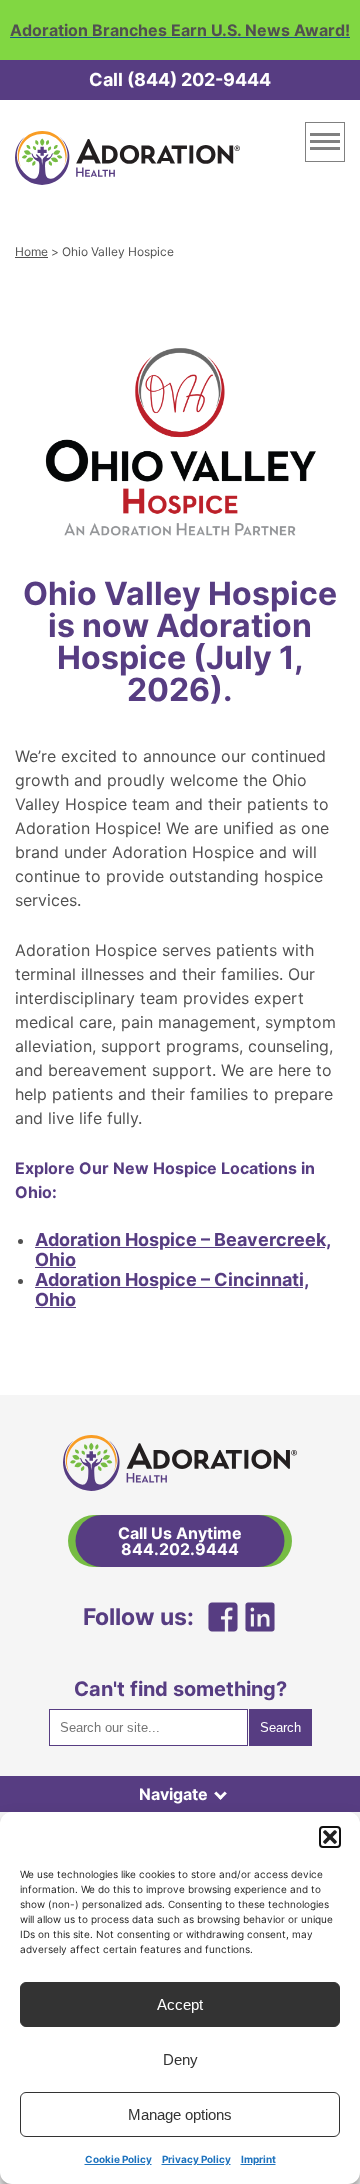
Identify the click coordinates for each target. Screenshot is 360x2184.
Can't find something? (180, 1689)
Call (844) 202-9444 (180, 79)
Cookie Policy (118, 2159)
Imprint (258, 2159)
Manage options (180, 2114)
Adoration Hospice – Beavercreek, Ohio (183, 1249)
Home (31, 251)
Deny (180, 2059)
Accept (180, 2004)
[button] (330, 1837)
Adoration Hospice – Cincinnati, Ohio (172, 1289)
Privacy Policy (196, 2159)
